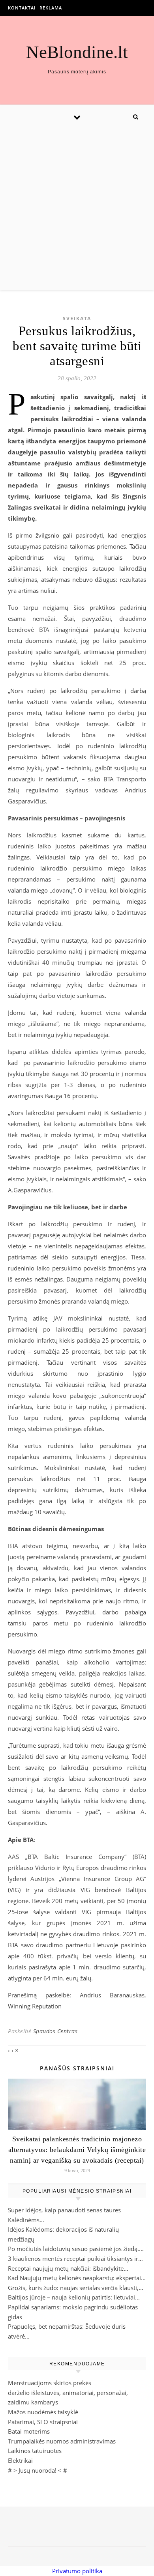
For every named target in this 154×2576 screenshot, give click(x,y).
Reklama (51, 8)
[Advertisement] (77, 209)
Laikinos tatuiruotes (35, 2451)
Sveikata (77, 318)
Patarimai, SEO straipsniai (43, 2422)
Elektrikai (20, 2460)
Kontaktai (22, 8)
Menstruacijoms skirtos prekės (50, 2383)
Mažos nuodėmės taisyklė (43, 2412)
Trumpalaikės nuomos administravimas (62, 2441)
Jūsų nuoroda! (38, 2470)
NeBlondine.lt (77, 52)
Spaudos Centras (55, 2031)
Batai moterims (29, 2431)
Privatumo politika (77, 2571)
